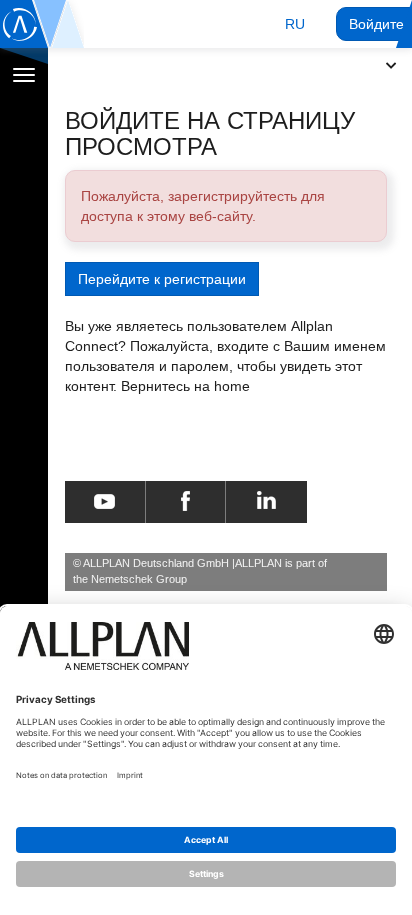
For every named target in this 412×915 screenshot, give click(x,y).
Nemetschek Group (139, 579)
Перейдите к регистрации (162, 279)
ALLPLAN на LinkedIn (266, 502)
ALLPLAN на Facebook (185, 502)
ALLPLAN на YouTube (104, 502)
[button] (295, 24)
